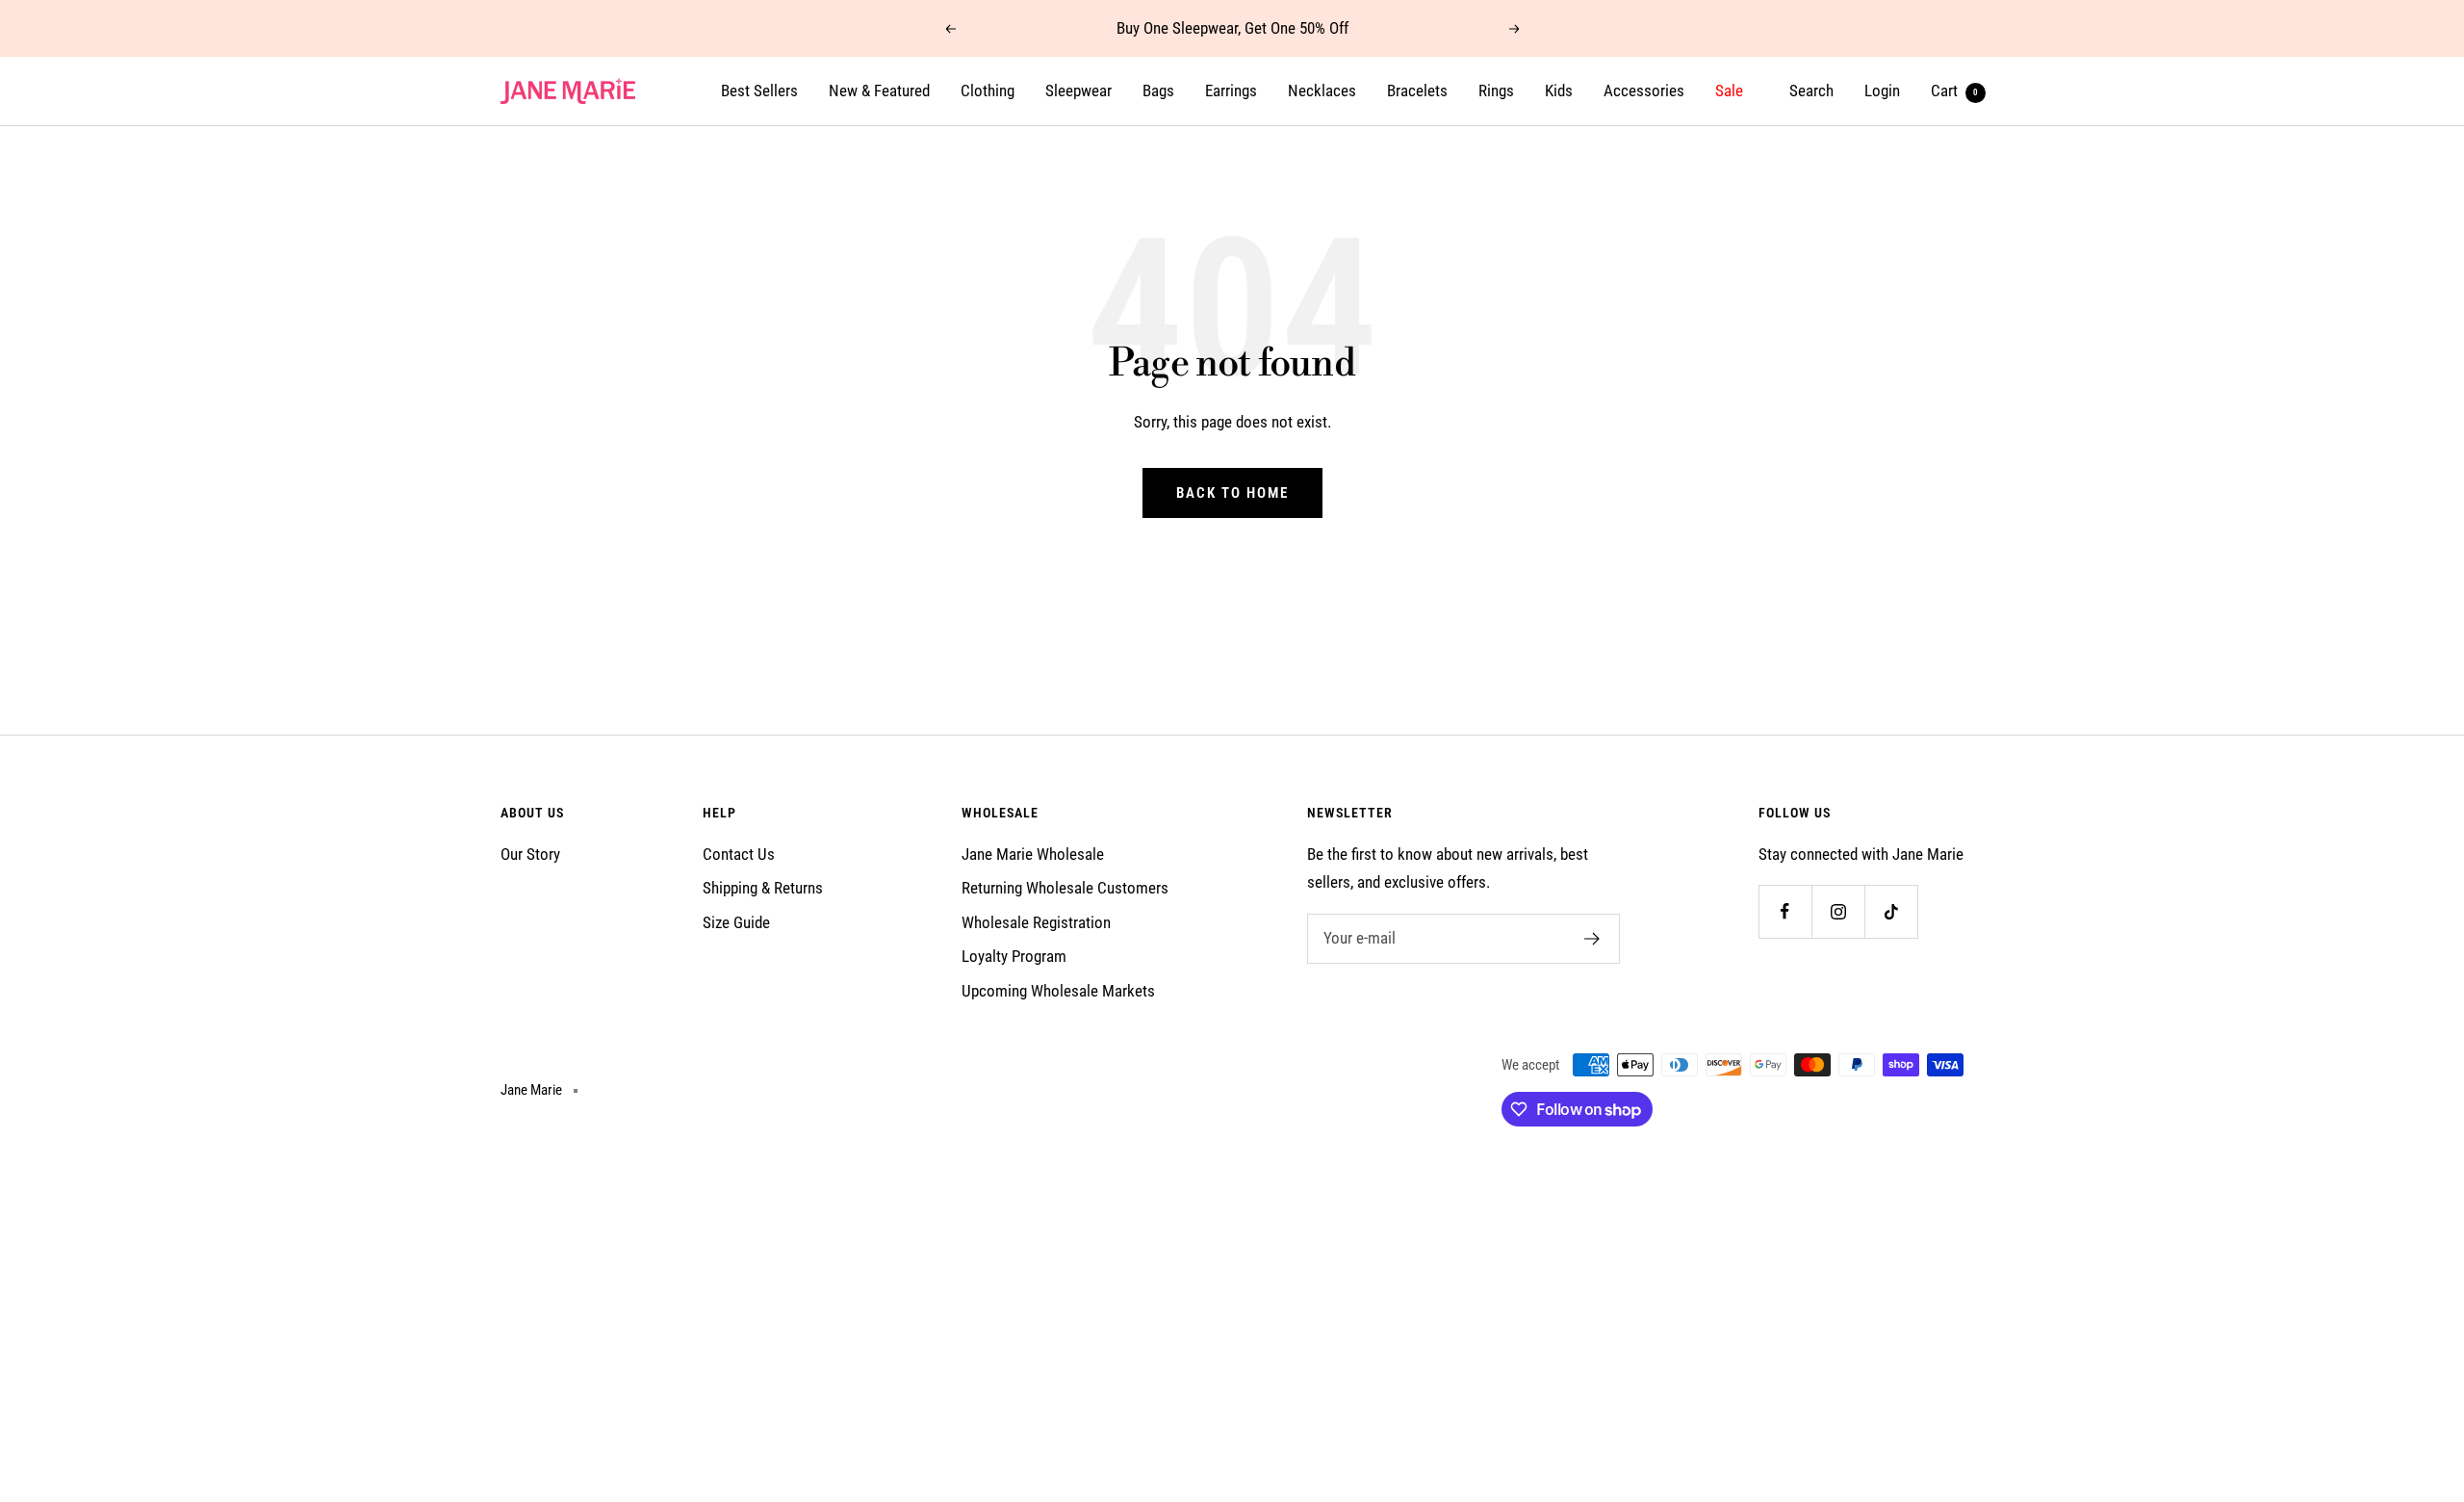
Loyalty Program (1014, 956)
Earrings (1231, 91)
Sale (1729, 91)
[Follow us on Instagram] (1838, 911)
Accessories (1644, 91)
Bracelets (1417, 91)
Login (1882, 91)
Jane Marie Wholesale (1033, 854)
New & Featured (879, 91)
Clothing (988, 91)
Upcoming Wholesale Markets (1058, 991)
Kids (1559, 91)
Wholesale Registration (1036, 922)
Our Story (530, 854)
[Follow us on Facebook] (1785, 911)
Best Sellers (759, 91)
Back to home (1232, 493)
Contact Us (739, 854)
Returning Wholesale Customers (1065, 888)
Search (1811, 91)
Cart (1954, 91)
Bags (1158, 91)
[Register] (1592, 939)
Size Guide (736, 922)
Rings (1496, 91)
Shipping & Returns (763, 888)
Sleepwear (1078, 91)
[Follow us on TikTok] (1891, 911)
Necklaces (1322, 91)
